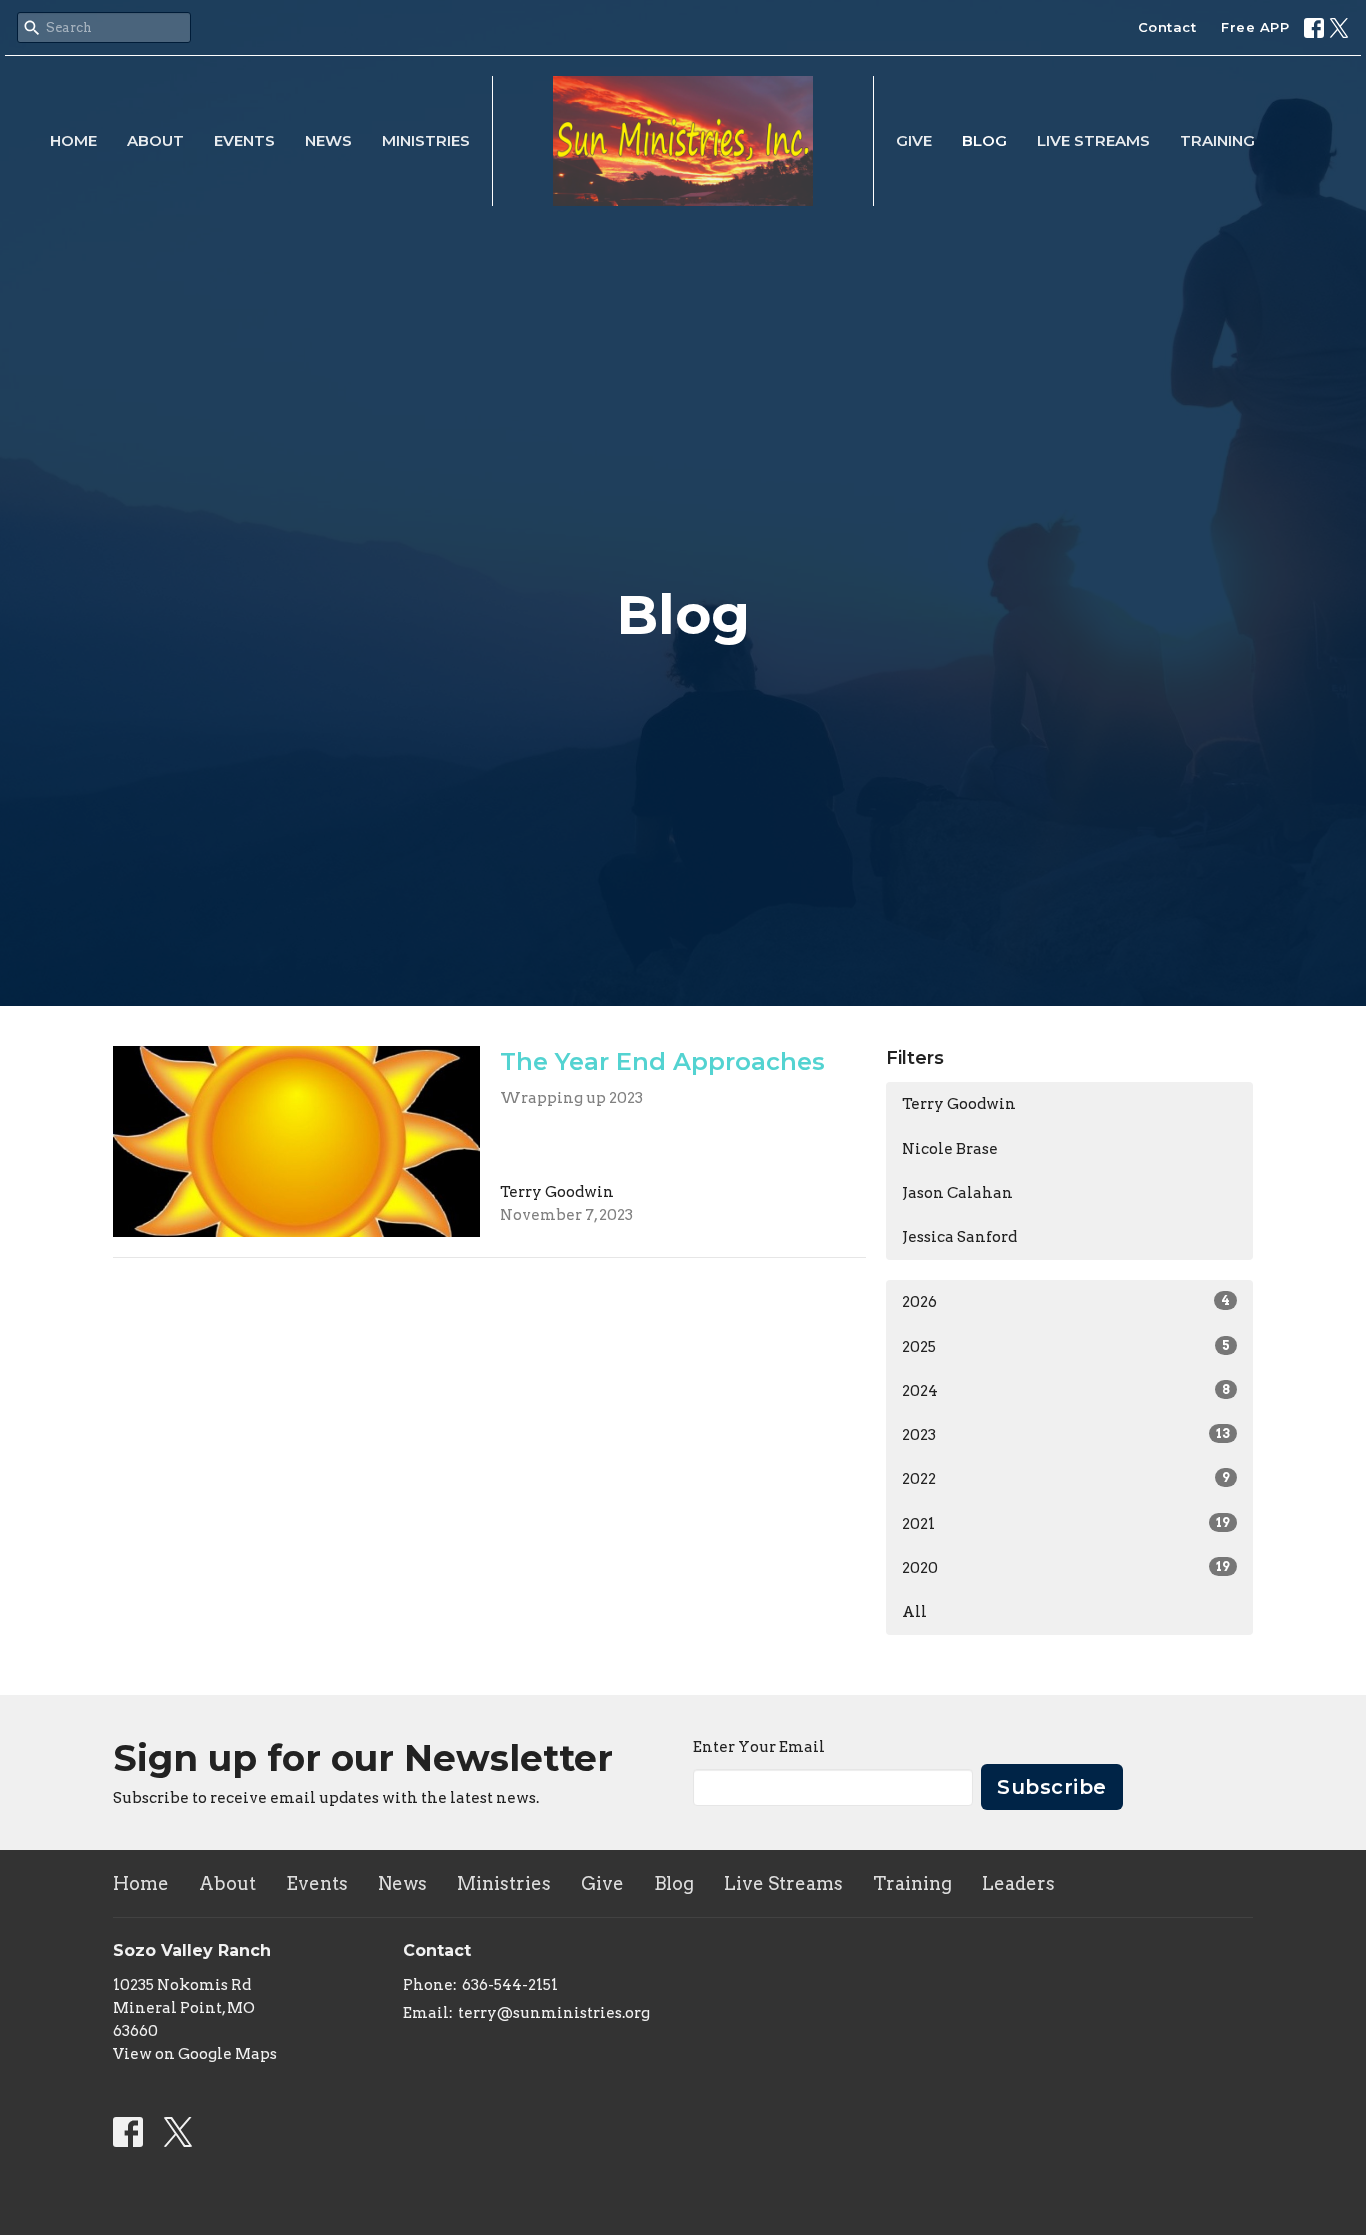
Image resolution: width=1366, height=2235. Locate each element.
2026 (1066, 1302)
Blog (984, 140)
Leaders (1018, 1883)
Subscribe (1052, 1787)
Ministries (426, 140)
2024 (1066, 1391)
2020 (1066, 1568)
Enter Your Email (759, 1747)
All (914, 1612)
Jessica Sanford (959, 1237)
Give (914, 140)
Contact (1167, 27)
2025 (1066, 1347)
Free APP (1255, 27)
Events (244, 140)
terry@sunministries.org (554, 2013)
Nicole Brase (950, 1149)
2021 (1066, 1524)
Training (1217, 140)
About (155, 140)
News (328, 140)
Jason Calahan (957, 1193)
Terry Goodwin (959, 1104)
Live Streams (1093, 140)
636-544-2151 (510, 1985)
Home (73, 140)
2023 (1066, 1435)
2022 (1066, 1479)
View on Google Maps (195, 2054)
